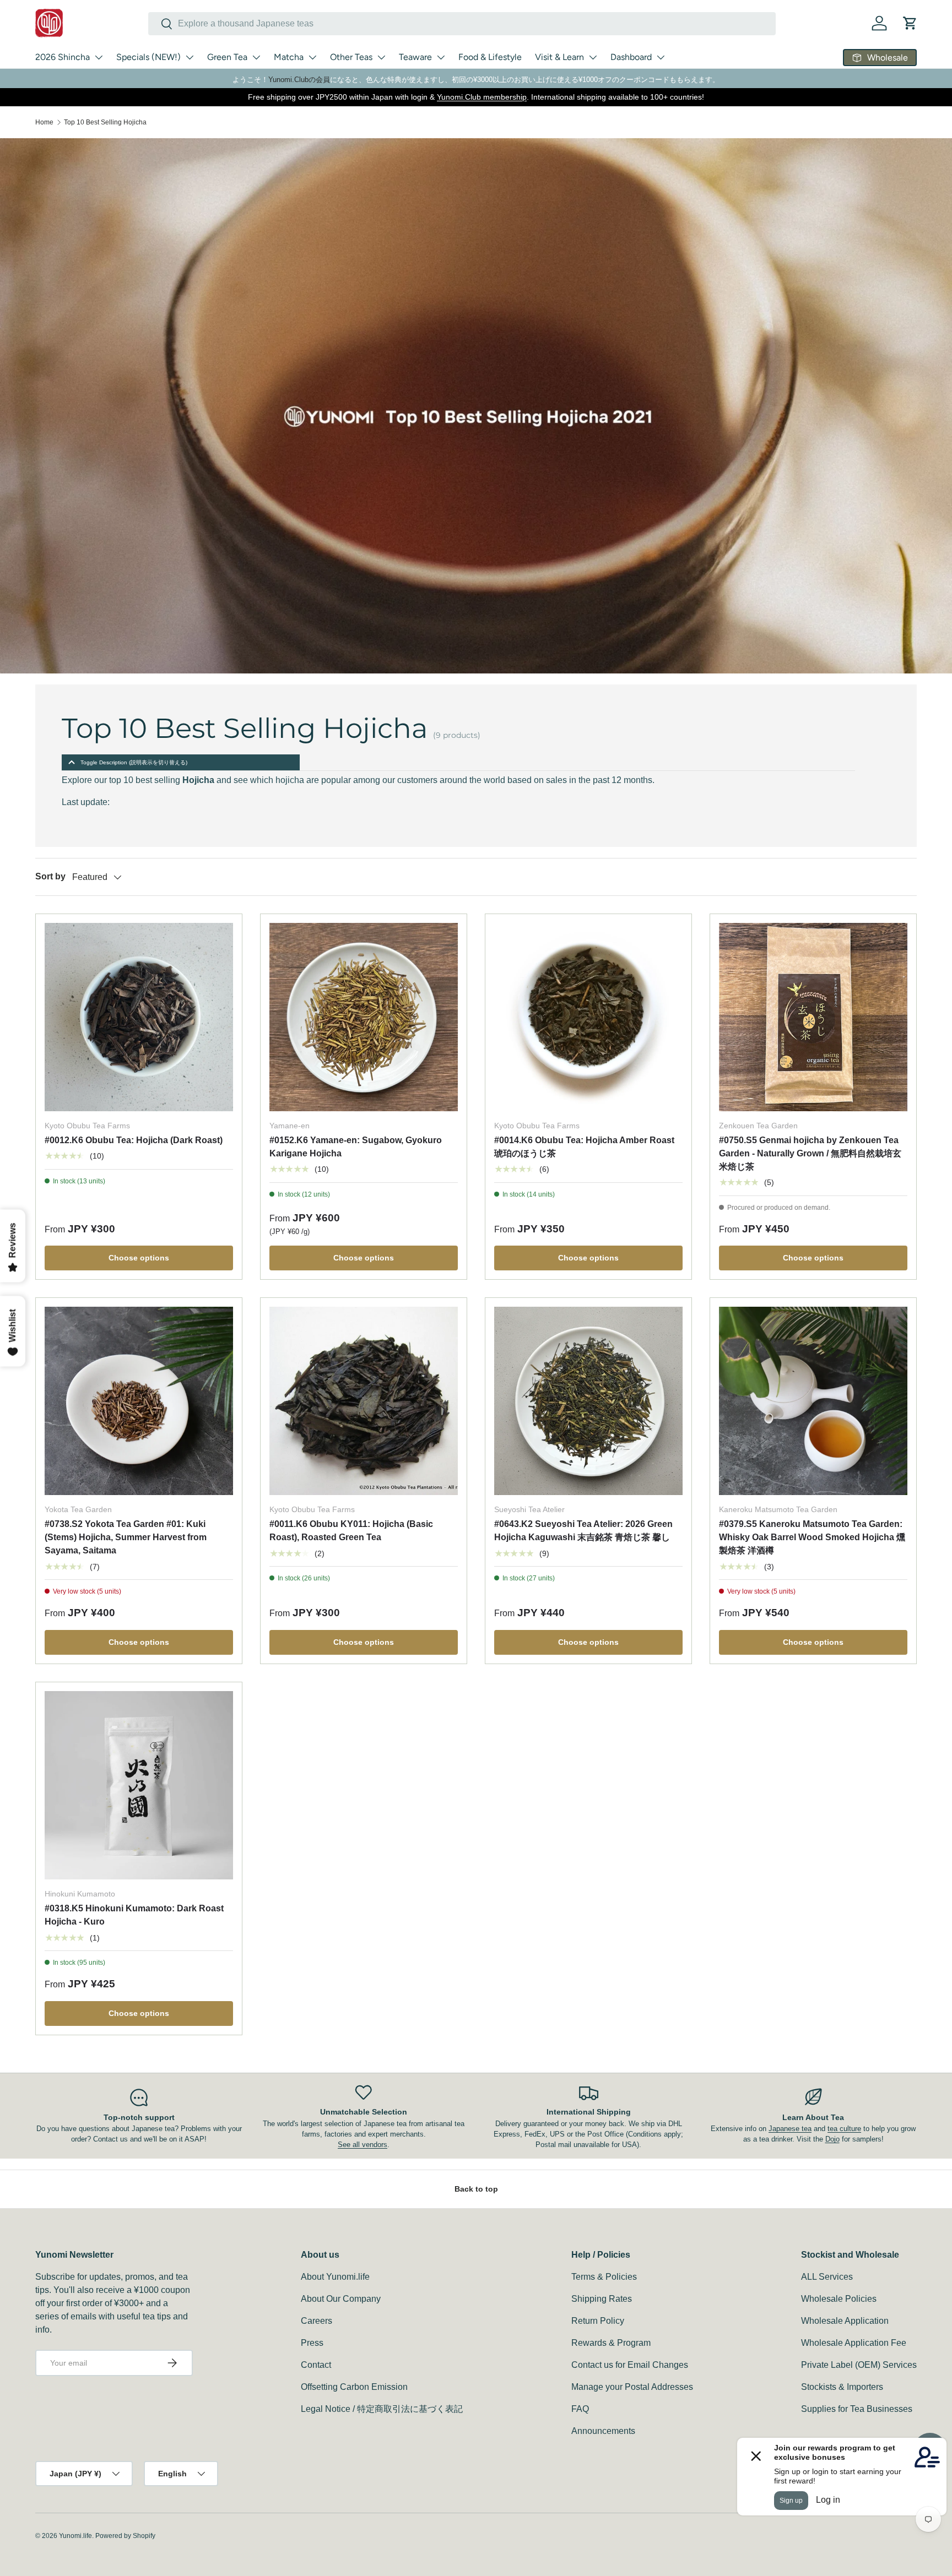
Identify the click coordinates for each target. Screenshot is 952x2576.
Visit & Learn (559, 57)
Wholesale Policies (839, 2299)
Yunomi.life (75, 2536)
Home (44, 122)
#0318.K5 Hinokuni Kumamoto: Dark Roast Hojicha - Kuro (134, 1915)
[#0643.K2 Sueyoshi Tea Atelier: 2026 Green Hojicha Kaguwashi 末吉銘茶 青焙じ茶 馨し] (588, 1401)
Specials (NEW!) (148, 57)
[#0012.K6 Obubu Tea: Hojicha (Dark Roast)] (139, 1017)
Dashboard (631, 57)
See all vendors (363, 2145)
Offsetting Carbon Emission (354, 2387)
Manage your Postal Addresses (632, 2387)
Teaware (415, 57)
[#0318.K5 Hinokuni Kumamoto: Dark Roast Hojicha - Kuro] (139, 1785)
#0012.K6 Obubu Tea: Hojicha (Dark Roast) (134, 1140)
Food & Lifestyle (490, 57)
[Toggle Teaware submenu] (441, 57)
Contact (316, 2365)
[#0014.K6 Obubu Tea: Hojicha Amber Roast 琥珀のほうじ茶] (588, 1017)
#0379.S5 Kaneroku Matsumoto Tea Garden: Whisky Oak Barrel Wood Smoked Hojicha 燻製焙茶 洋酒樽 (812, 1537)
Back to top (476, 2189)
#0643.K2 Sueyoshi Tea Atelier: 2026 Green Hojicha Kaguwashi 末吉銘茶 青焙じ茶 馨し (583, 1531)
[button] (910, 23)
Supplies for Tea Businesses (857, 2409)
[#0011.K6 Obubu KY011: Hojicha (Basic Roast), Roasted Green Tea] (364, 1401)
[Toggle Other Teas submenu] (381, 57)
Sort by (50, 876)
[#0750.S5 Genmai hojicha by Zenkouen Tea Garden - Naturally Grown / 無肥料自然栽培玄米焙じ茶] (813, 1017)
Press (312, 2343)
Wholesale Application (845, 2321)
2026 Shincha (63, 57)
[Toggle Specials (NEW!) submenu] (190, 57)
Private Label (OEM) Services (859, 2365)
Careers (317, 2321)
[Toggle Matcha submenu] (312, 57)
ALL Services (827, 2277)
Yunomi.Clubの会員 (299, 80)
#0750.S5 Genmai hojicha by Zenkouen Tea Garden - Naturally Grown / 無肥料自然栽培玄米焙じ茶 (810, 1153)
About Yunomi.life (335, 2277)
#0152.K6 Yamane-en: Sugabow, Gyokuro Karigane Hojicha (356, 1147)
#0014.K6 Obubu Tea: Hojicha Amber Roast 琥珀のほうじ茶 (584, 1147)
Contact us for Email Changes (630, 2365)
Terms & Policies (604, 2277)
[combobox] (462, 24)
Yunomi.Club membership (482, 97)
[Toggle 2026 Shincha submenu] (99, 57)
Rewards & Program (611, 2343)
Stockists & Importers (842, 2387)
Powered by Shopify (125, 2536)
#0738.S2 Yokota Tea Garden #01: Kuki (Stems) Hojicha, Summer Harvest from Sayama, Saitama (126, 1537)
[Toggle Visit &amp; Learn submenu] (593, 57)
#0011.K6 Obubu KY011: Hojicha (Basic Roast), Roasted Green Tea (351, 1531)
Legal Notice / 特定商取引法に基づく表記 (382, 2409)
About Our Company (341, 2299)
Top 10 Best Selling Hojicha (105, 122)
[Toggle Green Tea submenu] (256, 57)
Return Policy (598, 2321)
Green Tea (227, 57)
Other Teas (351, 57)
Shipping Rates (602, 2299)
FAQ (580, 2409)
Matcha (289, 57)
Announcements (603, 2431)
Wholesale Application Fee (854, 2343)
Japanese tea (790, 2129)
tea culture (844, 2129)
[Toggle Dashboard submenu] (661, 57)
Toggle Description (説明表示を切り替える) (134, 762)
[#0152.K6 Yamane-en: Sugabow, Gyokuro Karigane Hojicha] (364, 1017)
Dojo (832, 2139)
